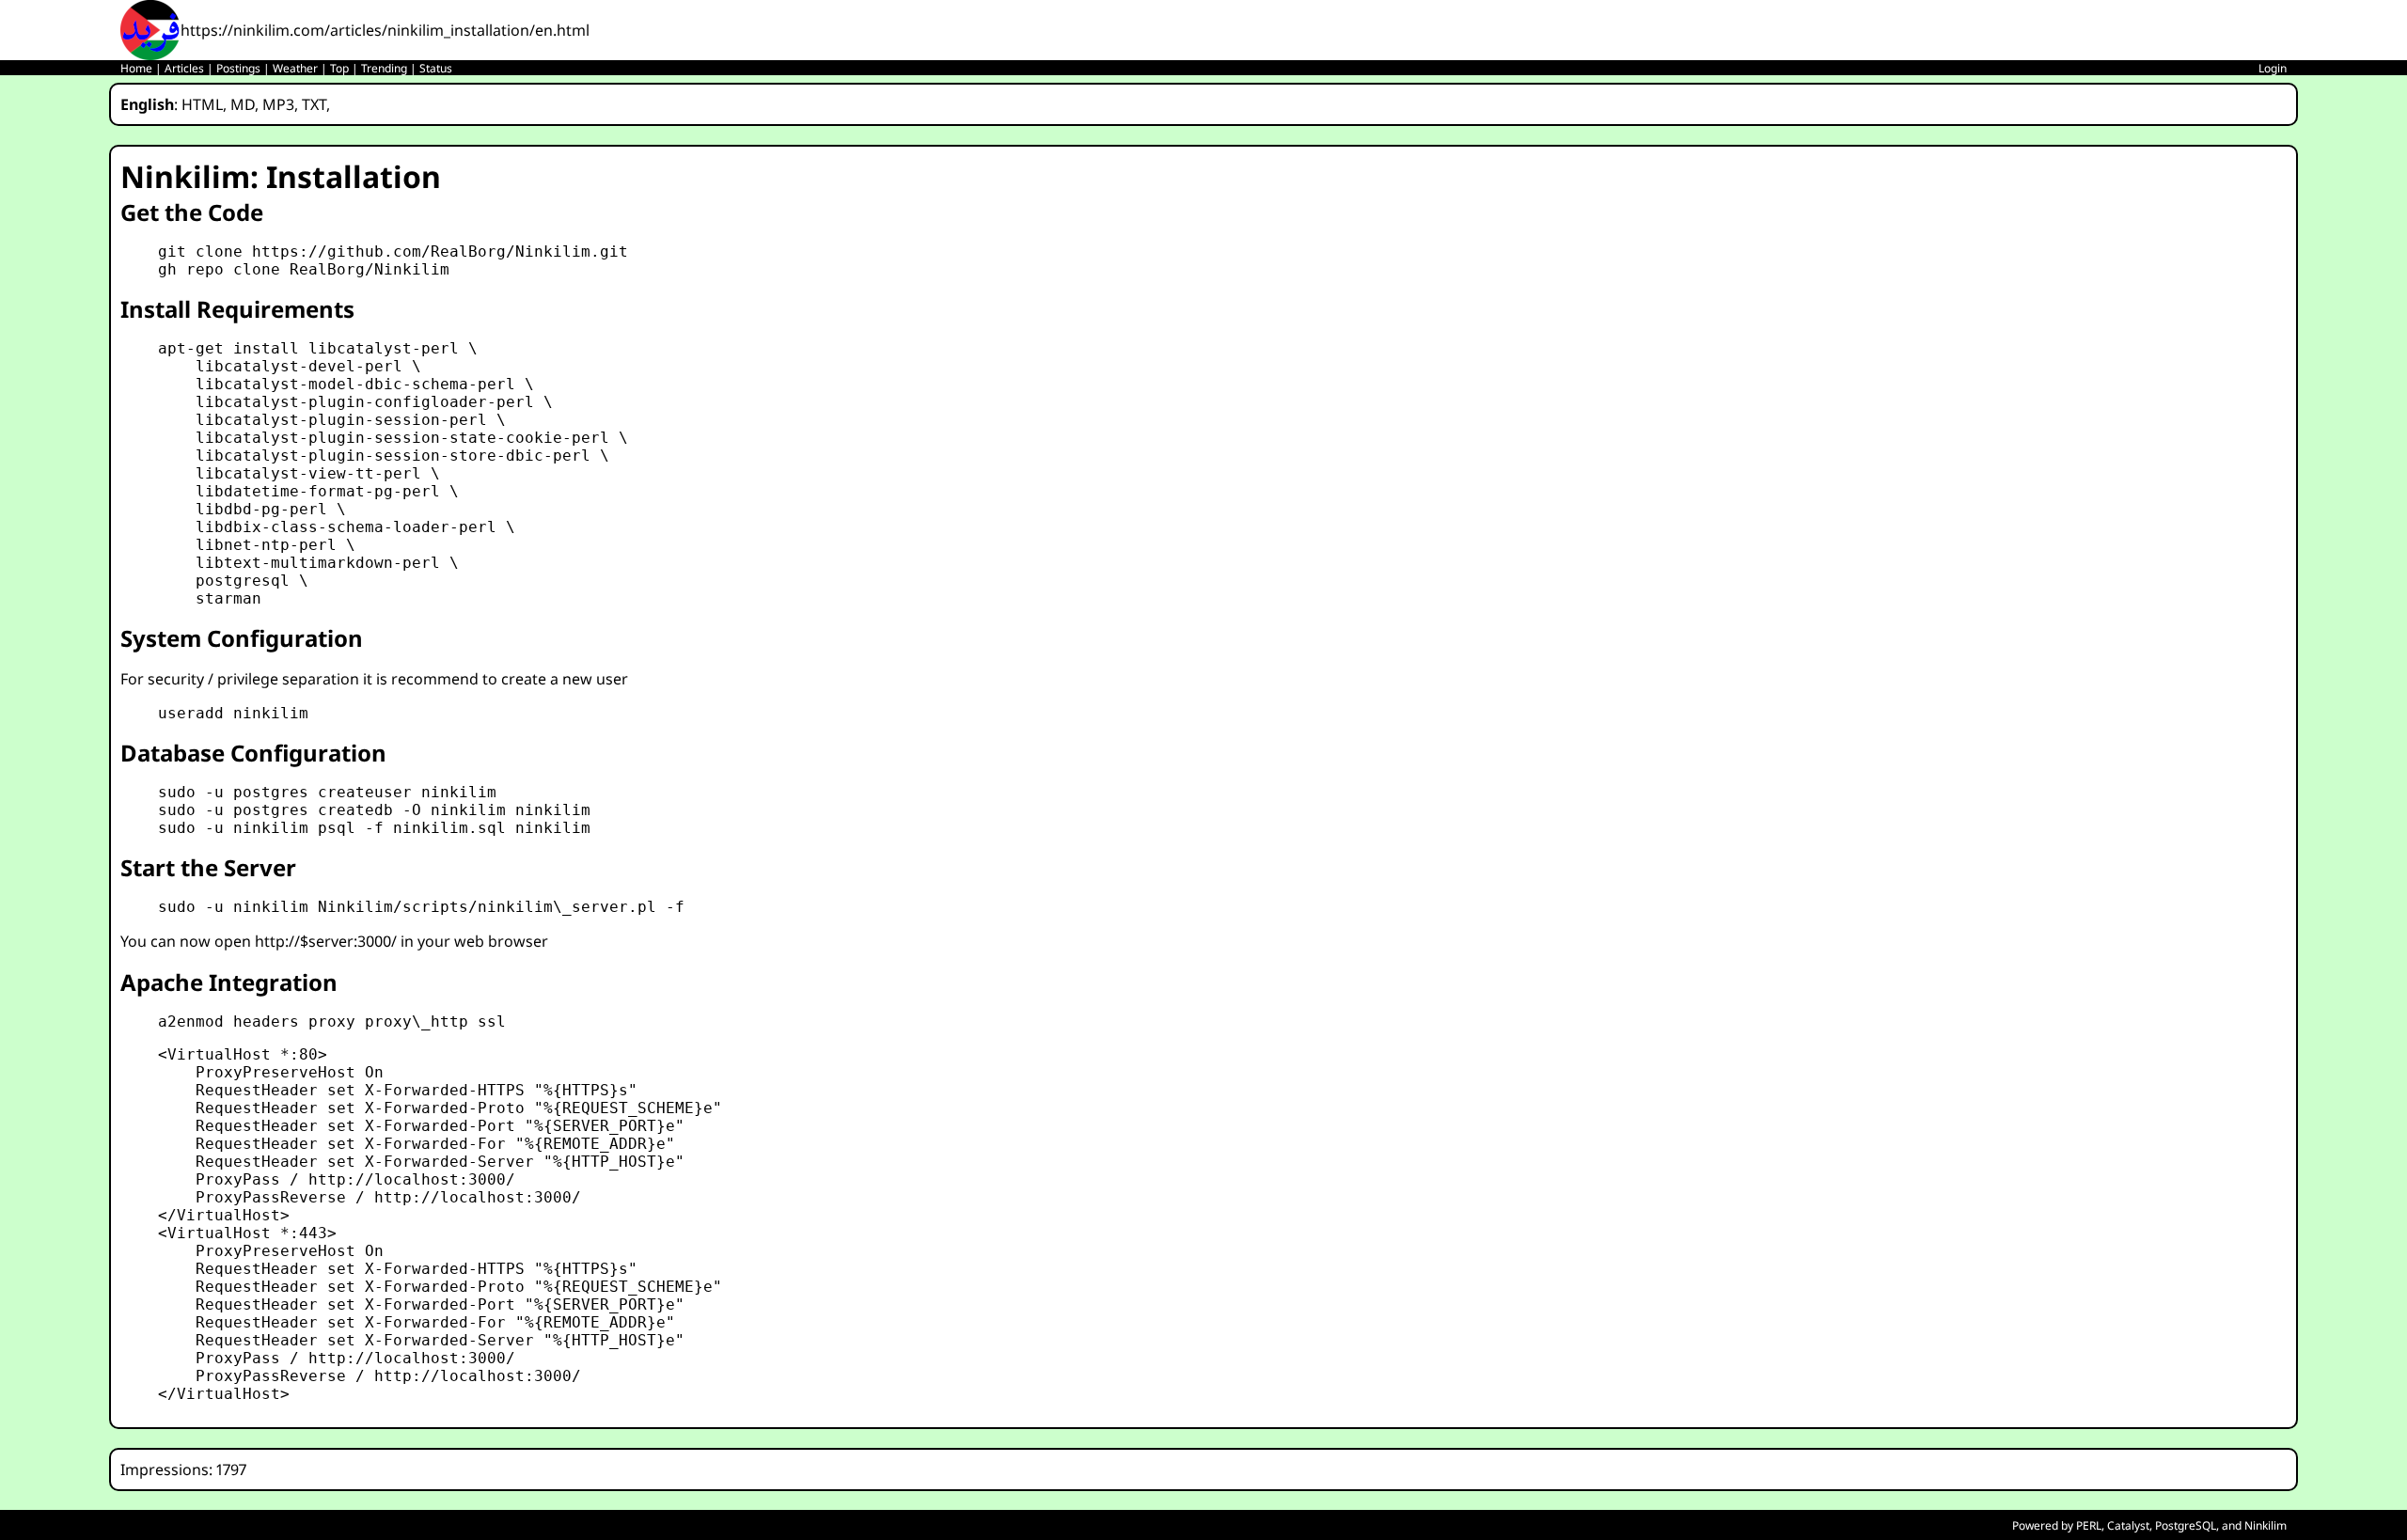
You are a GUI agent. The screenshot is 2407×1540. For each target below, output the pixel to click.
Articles (184, 68)
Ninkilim (2265, 1525)
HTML (202, 104)
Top (339, 68)
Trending (384, 68)
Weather (295, 68)
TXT (314, 104)
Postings (238, 68)
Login (2273, 68)
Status (436, 68)
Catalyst (2128, 1525)
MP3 (278, 104)
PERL (2089, 1525)
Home (136, 68)
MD (243, 104)
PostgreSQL (2186, 1525)
